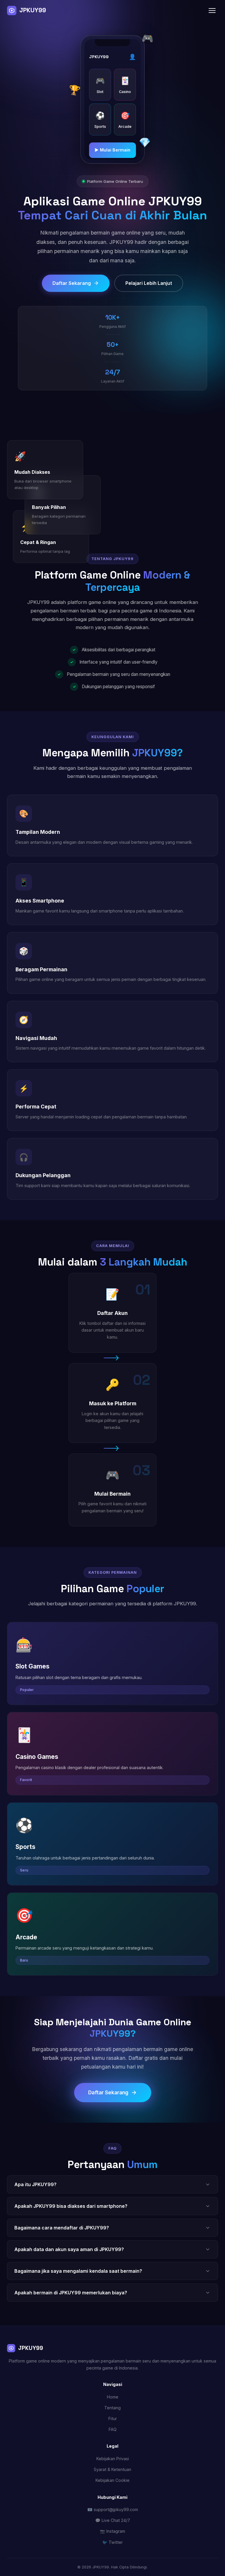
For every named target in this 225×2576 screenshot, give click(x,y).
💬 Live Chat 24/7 (113, 2520)
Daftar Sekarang (72, 283)
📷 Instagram (112, 2531)
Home (113, 2397)
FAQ (113, 2429)
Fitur (113, 2419)
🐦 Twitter (112, 2542)
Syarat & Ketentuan (112, 2469)
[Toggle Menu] (212, 11)
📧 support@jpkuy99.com (113, 2509)
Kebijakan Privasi (113, 2459)
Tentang (112, 2408)
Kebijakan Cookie (112, 2480)
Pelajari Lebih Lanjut (149, 283)
